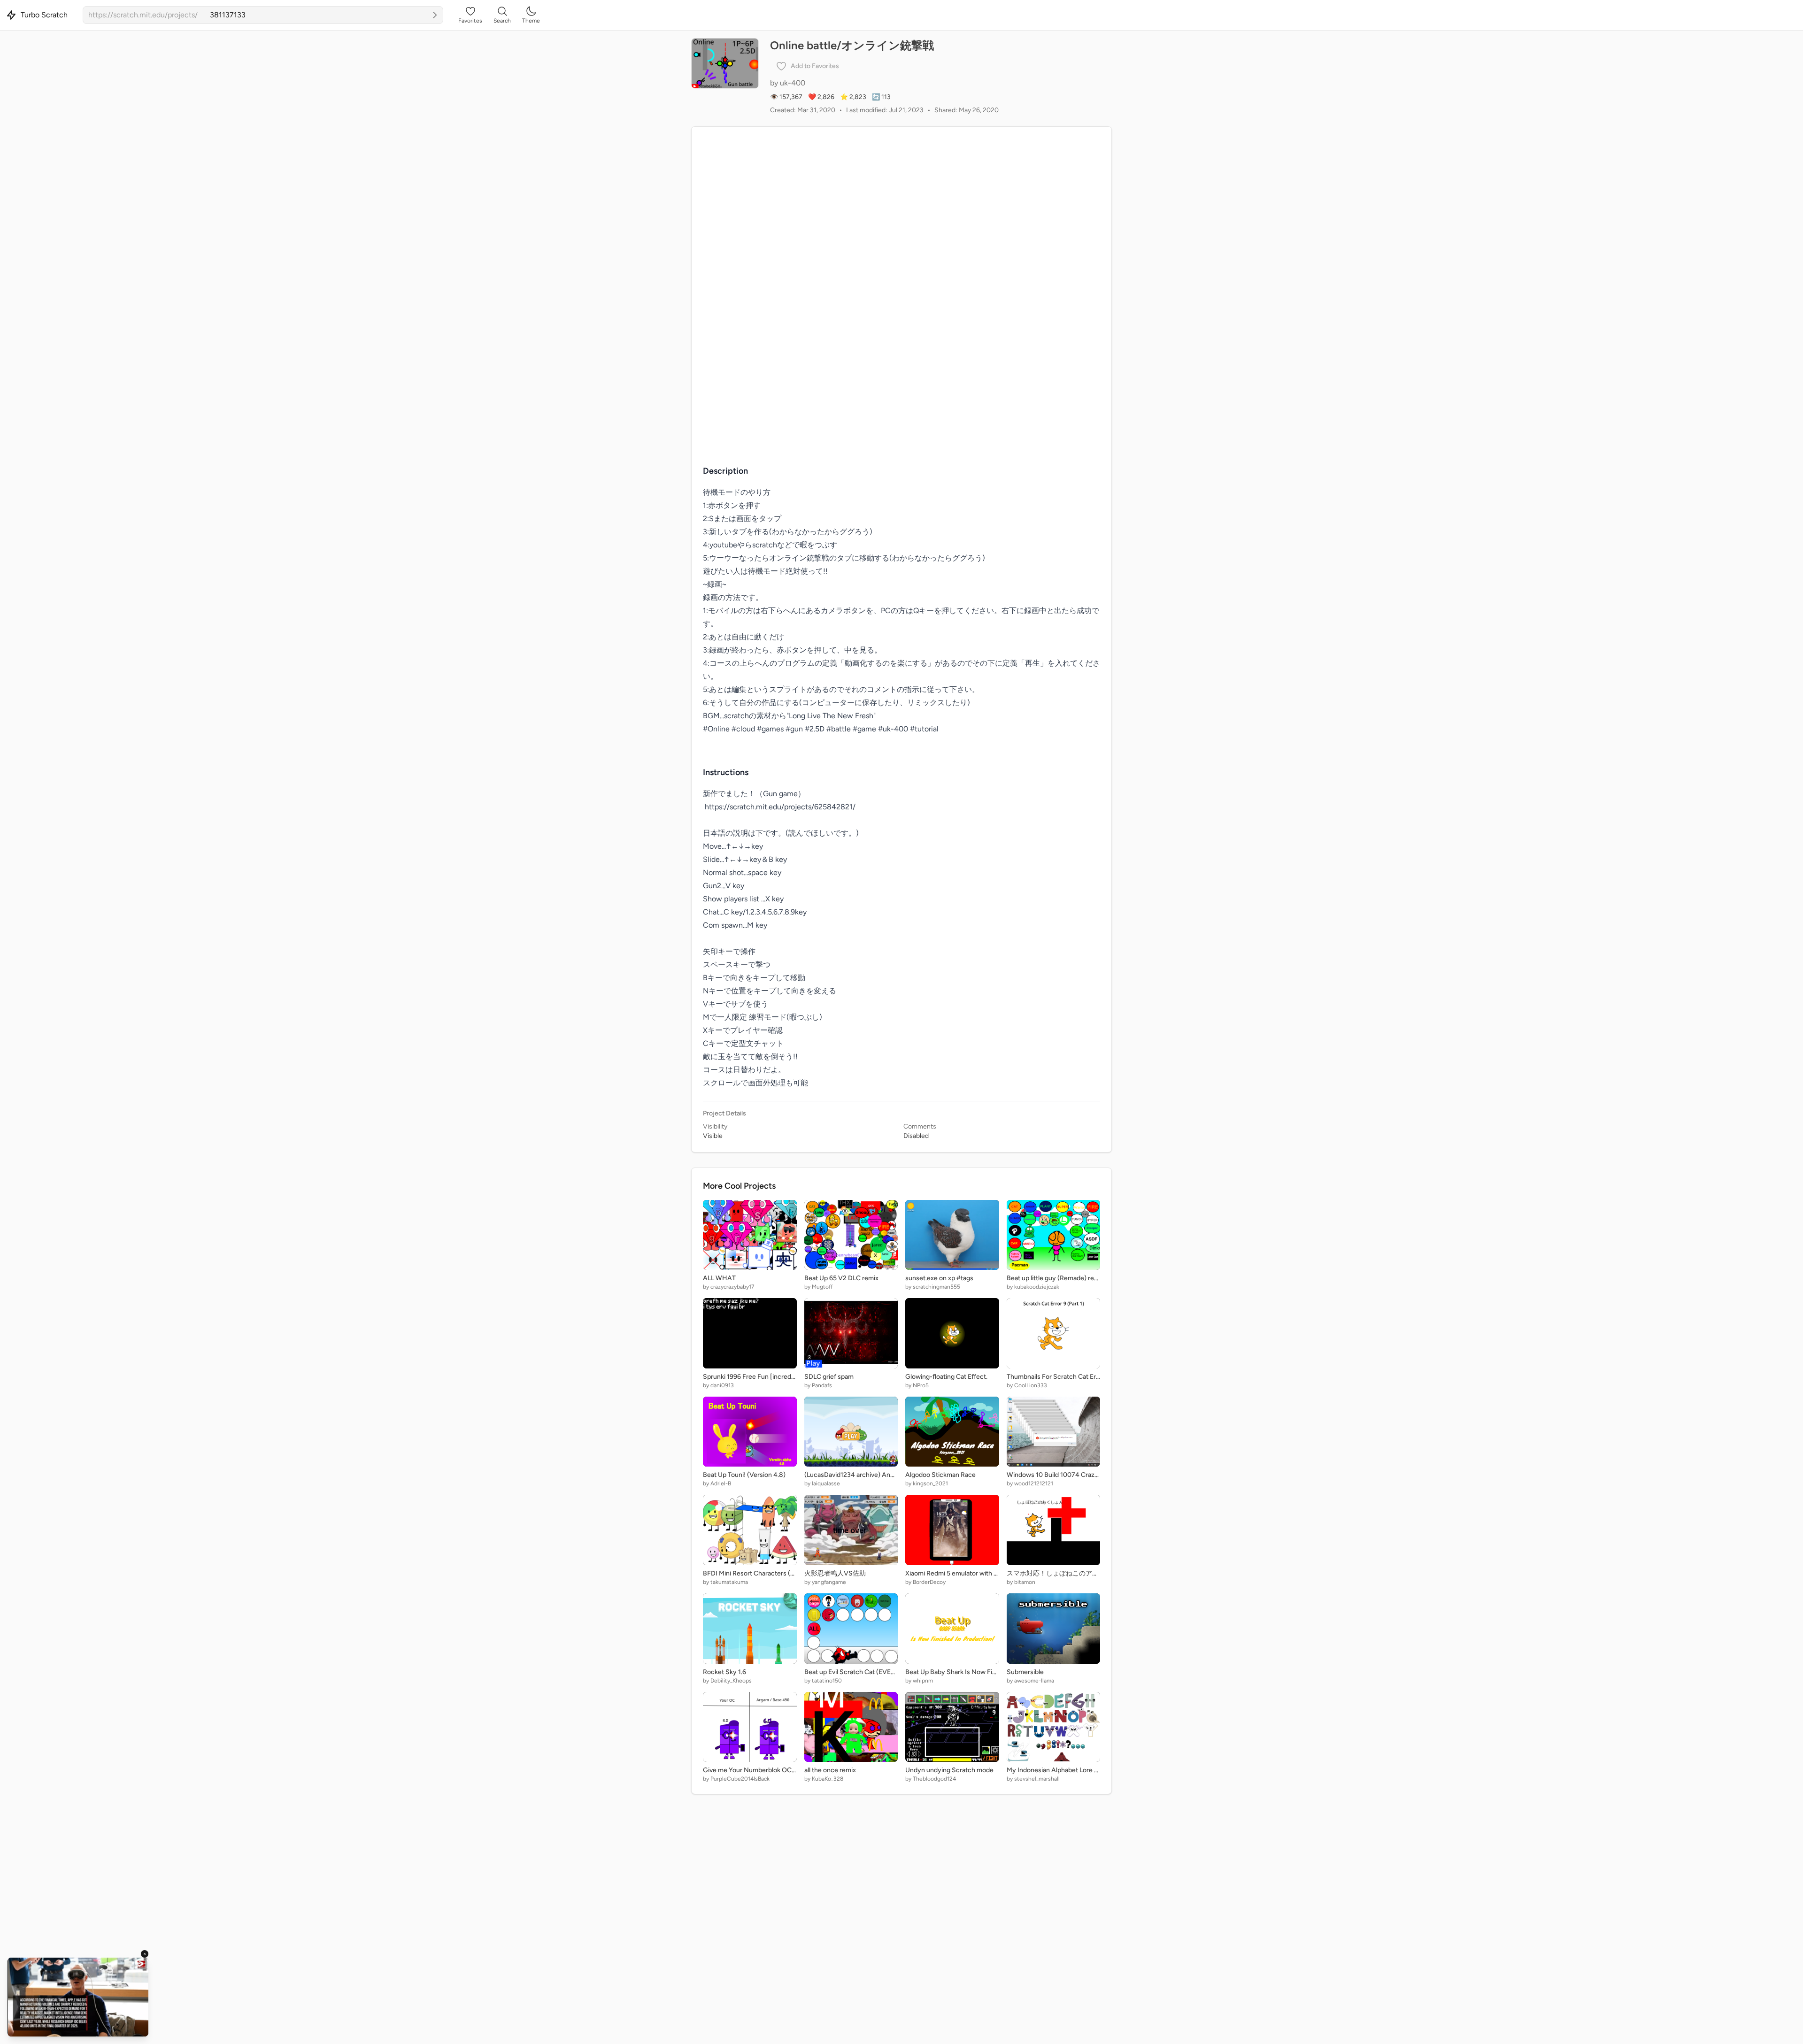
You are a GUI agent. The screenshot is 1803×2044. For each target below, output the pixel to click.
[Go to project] (435, 15)
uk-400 (793, 83)
